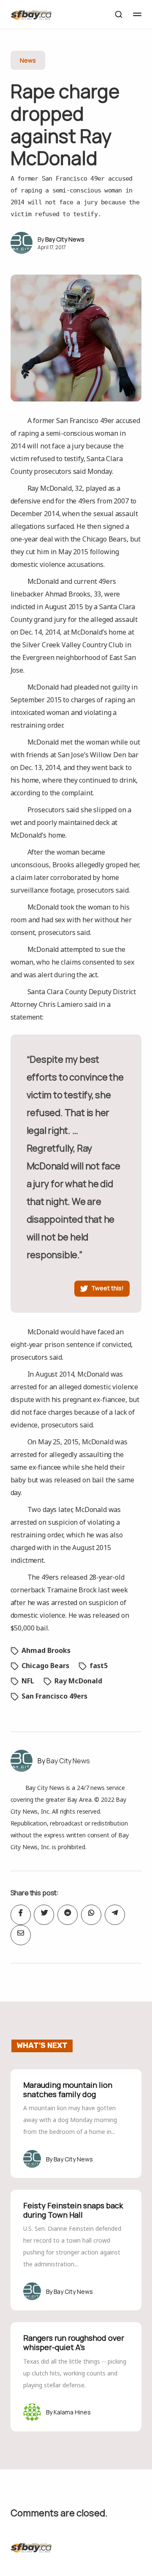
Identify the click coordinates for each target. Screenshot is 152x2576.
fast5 (99, 1666)
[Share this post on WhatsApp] (91, 1915)
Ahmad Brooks (46, 1650)
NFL (28, 1681)
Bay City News (65, 239)
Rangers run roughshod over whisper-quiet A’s (74, 2342)
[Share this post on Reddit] (68, 1915)
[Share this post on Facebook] (21, 1915)
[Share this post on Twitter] (44, 1915)
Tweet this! (107, 1288)
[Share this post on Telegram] (115, 1915)
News (28, 60)
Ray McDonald (78, 1681)
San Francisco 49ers (54, 1696)
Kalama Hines (72, 2412)
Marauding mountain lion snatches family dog (68, 2089)
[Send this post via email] (21, 1935)
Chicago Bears (45, 1666)
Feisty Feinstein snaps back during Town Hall (73, 2210)
